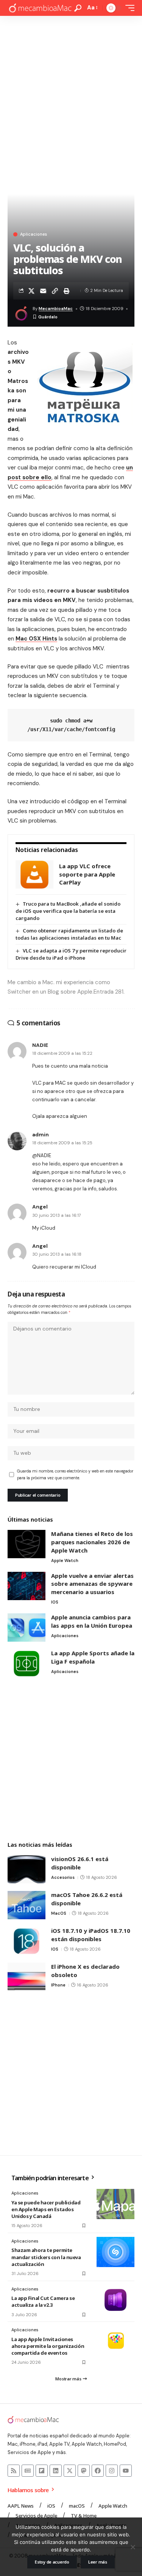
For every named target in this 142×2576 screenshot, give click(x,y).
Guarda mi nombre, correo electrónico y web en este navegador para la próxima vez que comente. (75, 1475)
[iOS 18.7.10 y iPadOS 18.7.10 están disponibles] (27, 1941)
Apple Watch (65, 1560)
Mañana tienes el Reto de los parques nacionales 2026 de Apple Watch (92, 1542)
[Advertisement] (71, 90)
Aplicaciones (34, 234)
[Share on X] (31, 291)
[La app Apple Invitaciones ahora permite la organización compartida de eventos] (115, 2341)
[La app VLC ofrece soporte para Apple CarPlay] (34, 874)
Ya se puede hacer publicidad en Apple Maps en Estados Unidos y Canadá (46, 2209)
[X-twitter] (70, 2471)
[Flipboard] (42, 2471)
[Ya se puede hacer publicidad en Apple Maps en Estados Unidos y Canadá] (115, 2204)
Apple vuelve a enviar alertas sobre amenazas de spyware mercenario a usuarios (92, 1584)
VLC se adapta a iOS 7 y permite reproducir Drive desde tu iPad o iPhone (71, 954)
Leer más (98, 2562)
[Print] (67, 291)
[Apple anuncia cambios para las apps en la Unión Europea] (27, 1628)
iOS (55, 1602)
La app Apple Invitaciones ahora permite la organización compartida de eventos (48, 2346)
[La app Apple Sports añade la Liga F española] (27, 1663)
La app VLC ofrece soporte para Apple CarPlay (87, 874)
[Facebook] (98, 2471)
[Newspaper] (28, 2471)
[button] (78, 8)
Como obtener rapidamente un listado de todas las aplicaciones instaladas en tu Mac (69, 934)
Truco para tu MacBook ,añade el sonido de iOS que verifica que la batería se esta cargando (68, 911)
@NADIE (42, 1155)
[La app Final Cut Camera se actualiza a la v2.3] (115, 2300)
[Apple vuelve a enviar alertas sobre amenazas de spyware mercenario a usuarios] (27, 1586)
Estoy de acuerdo (52, 2562)
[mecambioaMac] (40, 8)
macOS (59, 1913)
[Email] (43, 291)
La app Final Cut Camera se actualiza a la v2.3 (43, 2301)
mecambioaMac (56, 309)
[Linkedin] (56, 2471)
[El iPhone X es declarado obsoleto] (27, 1977)
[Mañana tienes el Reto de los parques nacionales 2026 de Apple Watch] (27, 1544)
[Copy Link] (55, 291)
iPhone (58, 1985)
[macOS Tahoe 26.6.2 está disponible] (27, 1905)
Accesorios (63, 1877)
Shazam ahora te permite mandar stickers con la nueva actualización (46, 2257)
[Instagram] (112, 2471)
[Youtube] (126, 2471)
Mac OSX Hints (36, 639)
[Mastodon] (84, 2471)
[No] (133, 2547)
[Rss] (14, 2471)
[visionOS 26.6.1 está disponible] (27, 1869)
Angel (40, 1207)
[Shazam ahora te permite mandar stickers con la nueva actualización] (115, 2252)
